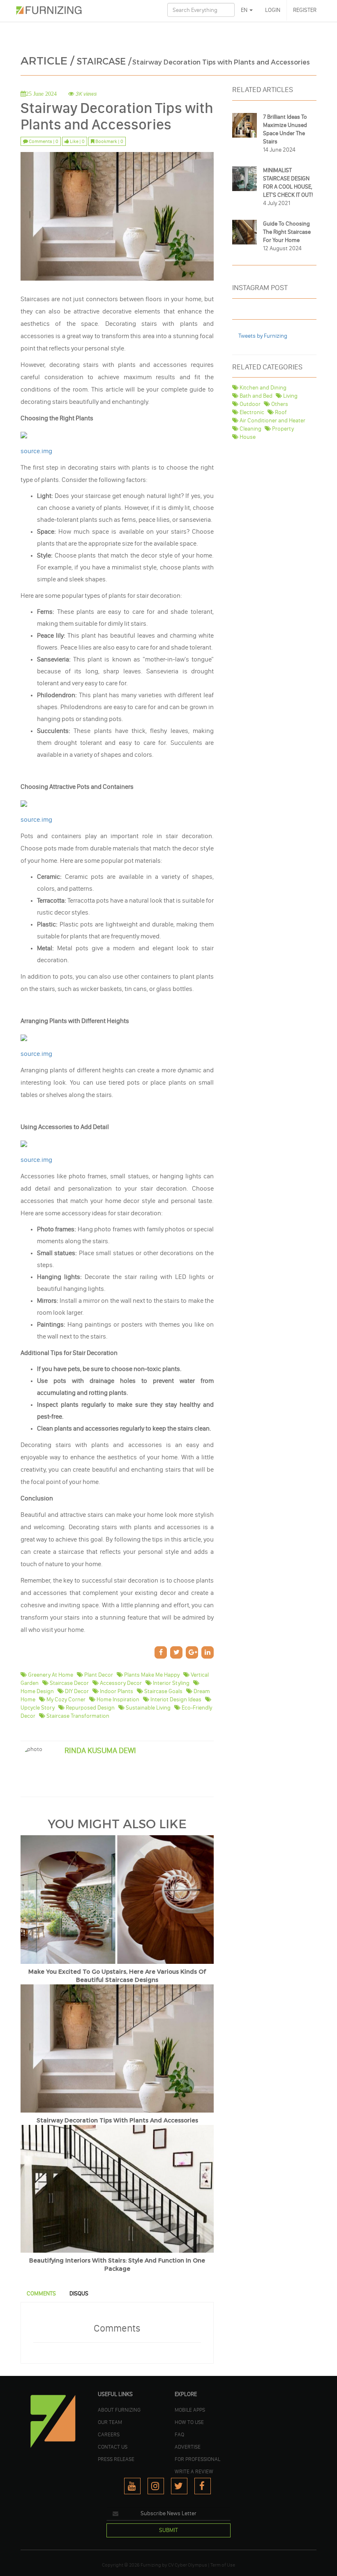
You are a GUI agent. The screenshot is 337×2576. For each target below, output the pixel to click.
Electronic (251, 412)
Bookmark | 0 (109, 141)
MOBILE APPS (190, 2410)
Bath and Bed (255, 396)
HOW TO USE (189, 2422)
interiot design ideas (175, 1699)
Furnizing (151, 2565)
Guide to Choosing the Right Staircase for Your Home (287, 232)
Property (282, 429)
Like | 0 (77, 141)
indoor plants (116, 1691)
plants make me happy (151, 1675)
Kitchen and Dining (262, 388)
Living (290, 396)
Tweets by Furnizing (263, 336)
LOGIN (273, 10)
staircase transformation (77, 1716)
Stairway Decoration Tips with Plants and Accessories (117, 2121)
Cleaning (250, 429)
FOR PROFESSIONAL (197, 2459)
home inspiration (117, 1699)
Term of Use (223, 2565)
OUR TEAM (110, 2422)
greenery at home (50, 1675)
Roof (280, 412)
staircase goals (163, 1691)
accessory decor (120, 1683)
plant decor (98, 1675)
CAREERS (109, 2434)
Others (279, 404)
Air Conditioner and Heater (272, 421)
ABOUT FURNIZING (119, 2410)
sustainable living (148, 1708)
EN (245, 10)
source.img (36, 451)
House (247, 437)
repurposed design (90, 1708)
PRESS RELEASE (116, 2459)
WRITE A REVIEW (194, 2471)
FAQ (179, 2434)
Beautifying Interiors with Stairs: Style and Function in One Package (117, 2265)
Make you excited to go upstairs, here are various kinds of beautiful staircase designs (117, 1976)
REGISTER (305, 10)
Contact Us (113, 2447)
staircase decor (69, 1683)
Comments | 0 (43, 141)
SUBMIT (168, 2530)
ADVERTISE (188, 2447)
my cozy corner (65, 1699)
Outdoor (249, 404)
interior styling (171, 1683)
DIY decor (76, 1691)
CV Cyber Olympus (188, 2565)
